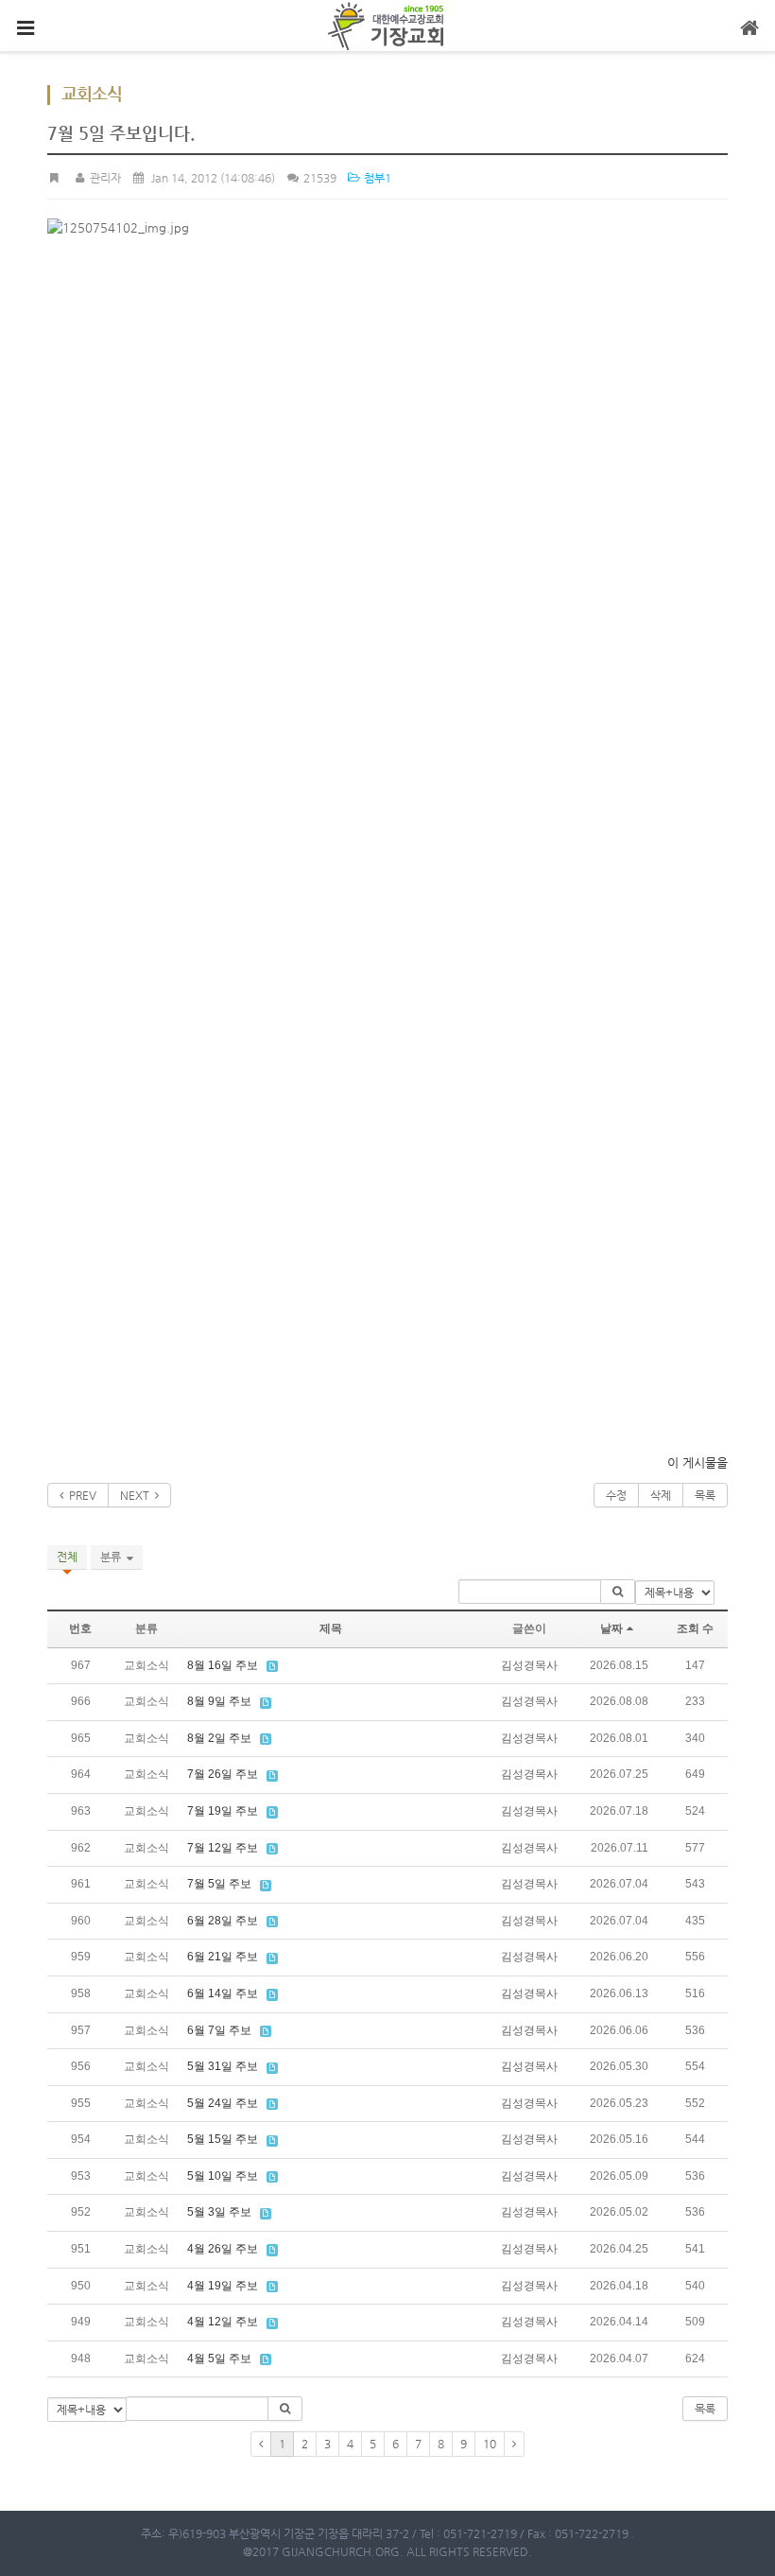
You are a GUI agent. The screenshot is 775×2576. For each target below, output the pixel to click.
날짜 (611, 1628)
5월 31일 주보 (223, 2066)
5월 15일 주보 (223, 2139)
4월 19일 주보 (223, 2286)
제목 (331, 1628)
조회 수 (695, 1628)
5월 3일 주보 (219, 2212)
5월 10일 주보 (223, 2176)
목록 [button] (705, 2409)
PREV (80, 1495)
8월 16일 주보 (223, 1665)
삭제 (661, 1495)
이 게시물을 (697, 1462)
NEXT (138, 1495)
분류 (113, 1557)
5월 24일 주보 (223, 2103)
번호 (80, 1628)
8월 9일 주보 (219, 1701)
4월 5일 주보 (219, 2358)
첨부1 (376, 178)
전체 (67, 1557)
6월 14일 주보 (223, 1993)
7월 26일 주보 (223, 1774)
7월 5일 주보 (219, 1884)
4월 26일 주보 (223, 2249)
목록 (705, 1495)
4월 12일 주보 (223, 2322)
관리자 (103, 178)
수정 (616, 1495)
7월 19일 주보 (223, 1811)
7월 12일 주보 (223, 1848)
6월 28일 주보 (223, 1921)
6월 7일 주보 (219, 2030)
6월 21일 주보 (223, 1957)
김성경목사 (529, 1665)
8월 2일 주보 (219, 1738)
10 (490, 2444)
